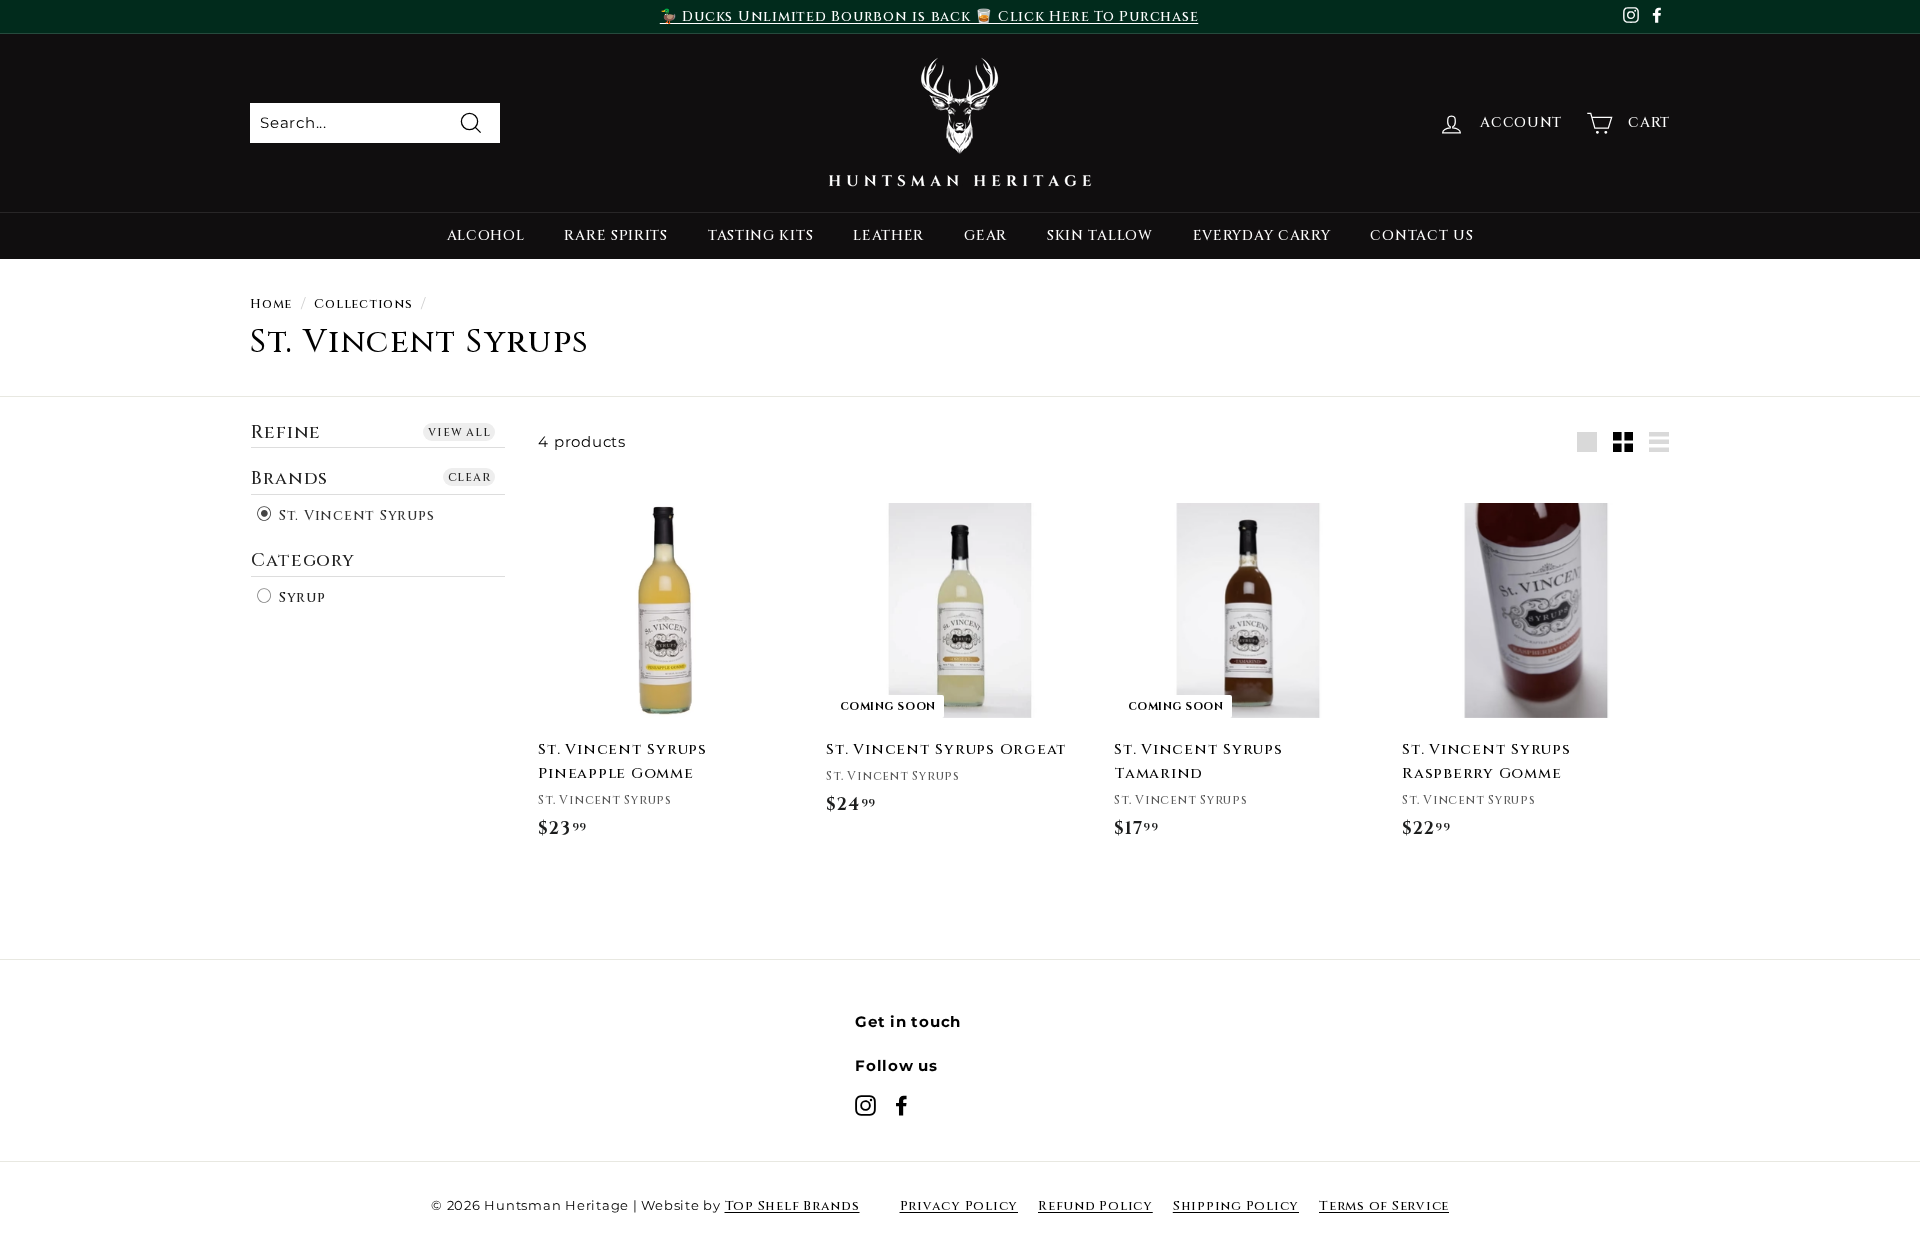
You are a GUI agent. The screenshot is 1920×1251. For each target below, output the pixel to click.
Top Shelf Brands (792, 1206)
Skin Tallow (1100, 235)
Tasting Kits (760, 235)
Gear (985, 235)
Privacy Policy (959, 1206)
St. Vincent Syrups (354, 515)
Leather (888, 235)
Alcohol (486, 235)
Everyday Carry (1262, 235)
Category (303, 560)
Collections (363, 304)
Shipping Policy (1236, 1206)
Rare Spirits (615, 235)
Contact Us (1421, 235)
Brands (289, 478)
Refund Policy (1095, 1206)
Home (271, 304)
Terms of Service (1384, 1206)
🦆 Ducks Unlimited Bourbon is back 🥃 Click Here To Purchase (929, 16)
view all (459, 432)
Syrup (300, 597)
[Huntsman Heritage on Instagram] (865, 1105)
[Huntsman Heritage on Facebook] (901, 1105)
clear (469, 477)
